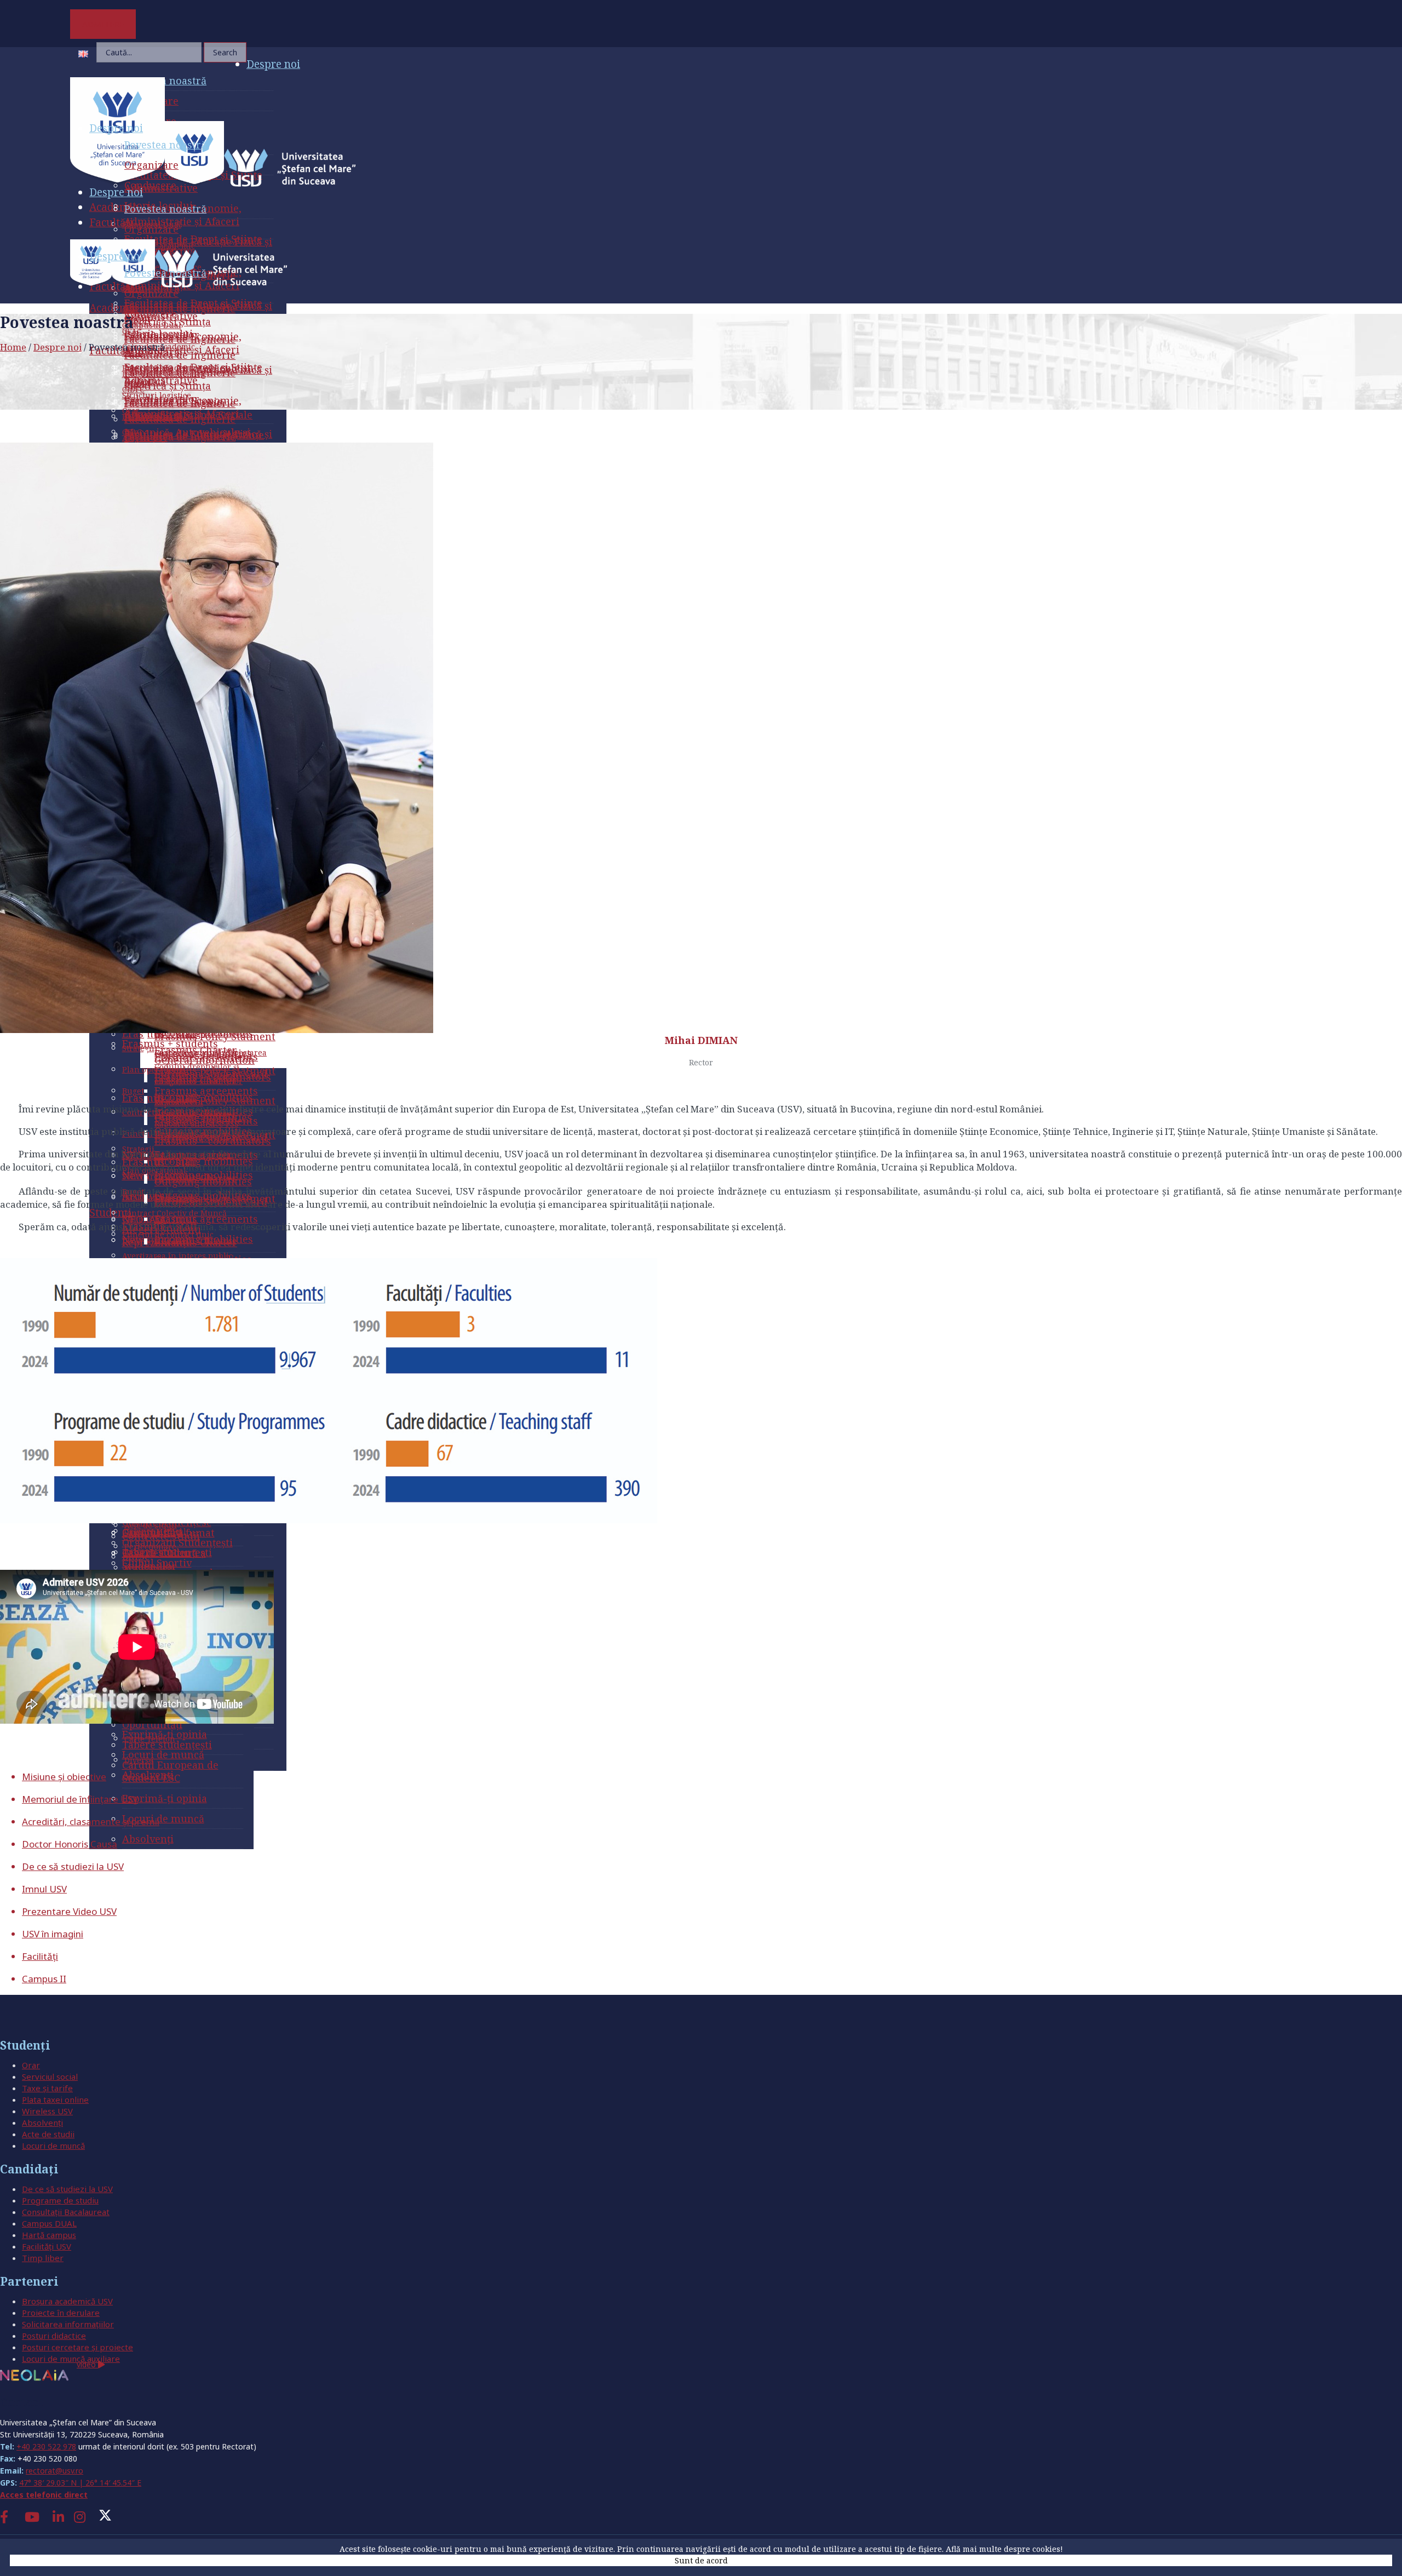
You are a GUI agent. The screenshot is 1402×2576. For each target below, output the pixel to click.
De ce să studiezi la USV (73, 1866)
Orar (31, 2065)
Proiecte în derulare (61, 2313)
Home (13, 347)
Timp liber (43, 2258)
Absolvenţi (42, 2122)
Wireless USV (47, 2111)
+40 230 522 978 (46, 2446)
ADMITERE (103, 24)
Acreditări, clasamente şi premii (91, 1821)
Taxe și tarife (47, 2088)
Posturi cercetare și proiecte (77, 2347)
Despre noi (58, 347)
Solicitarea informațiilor (68, 2324)
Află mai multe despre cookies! (1004, 2549)
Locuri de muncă (53, 2145)
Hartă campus (49, 2235)
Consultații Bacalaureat (66, 2212)
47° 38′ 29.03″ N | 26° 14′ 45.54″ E (80, 2483)
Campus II (44, 1979)
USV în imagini (53, 1934)
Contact (22, 2402)
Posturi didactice (54, 2336)
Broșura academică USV (67, 2301)
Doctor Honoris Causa (70, 1844)
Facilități (40, 1956)
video (87, 2364)
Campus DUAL (49, 2223)
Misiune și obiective (64, 1777)
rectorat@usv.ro (54, 2471)
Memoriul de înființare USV (80, 1799)
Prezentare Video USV (69, 1911)
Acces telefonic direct (44, 2495)
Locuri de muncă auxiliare (71, 2359)
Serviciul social (50, 2076)
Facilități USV (47, 2246)
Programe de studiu (60, 2200)
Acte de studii (48, 2134)
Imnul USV (44, 1889)
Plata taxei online (55, 2099)
